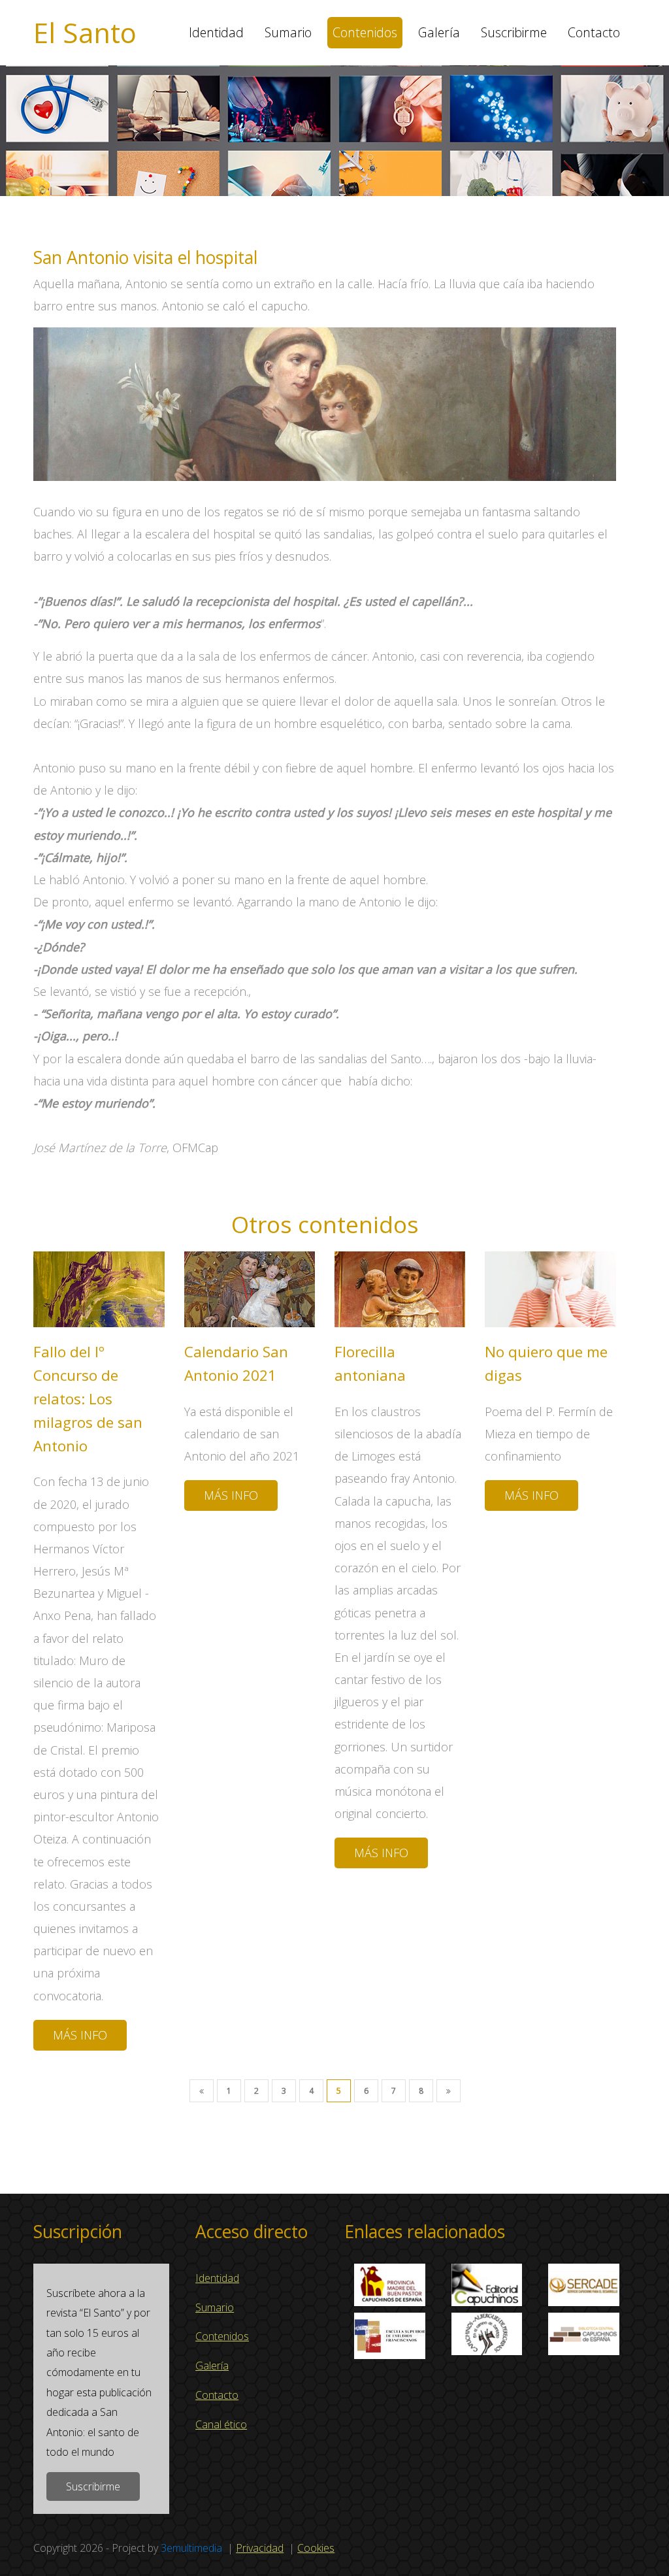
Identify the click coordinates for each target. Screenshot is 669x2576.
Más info (80, 2035)
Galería (439, 32)
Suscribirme (514, 32)
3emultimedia (191, 2548)
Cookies (316, 2548)
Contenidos (365, 32)
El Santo (85, 33)
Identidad (216, 32)
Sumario (288, 32)
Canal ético (221, 2424)
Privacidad (260, 2548)
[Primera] (202, 2091)
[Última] (449, 2091)
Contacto (594, 32)
